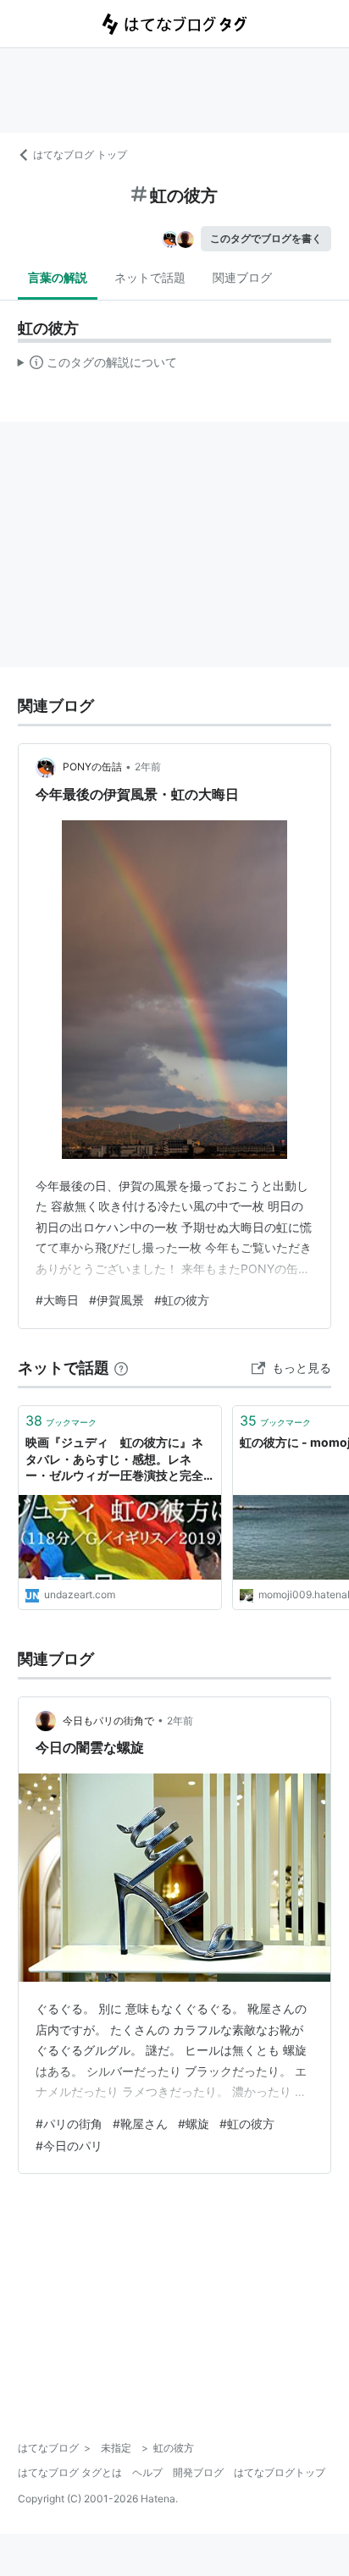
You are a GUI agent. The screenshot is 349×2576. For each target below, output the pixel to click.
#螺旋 (194, 2124)
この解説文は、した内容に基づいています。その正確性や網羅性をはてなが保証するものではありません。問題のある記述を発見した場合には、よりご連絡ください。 (98, 366)
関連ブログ (242, 277)
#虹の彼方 (182, 1300)
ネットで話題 (150, 277)
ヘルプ (147, 2472)
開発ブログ (198, 2472)
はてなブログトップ (280, 2472)
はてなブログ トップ (80, 154)
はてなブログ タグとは (70, 2472)
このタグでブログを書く (266, 238)
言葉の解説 (58, 277)
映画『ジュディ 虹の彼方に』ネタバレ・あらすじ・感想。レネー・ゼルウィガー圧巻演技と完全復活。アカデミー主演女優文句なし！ (114, 1460)
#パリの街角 (69, 2124)
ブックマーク (61, 1420)
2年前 (148, 767)
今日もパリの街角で (108, 1721)
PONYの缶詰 (92, 767)
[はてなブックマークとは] (121, 1368)
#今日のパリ (69, 2146)
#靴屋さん (140, 2124)
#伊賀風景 (116, 1300)
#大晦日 (57, 1300)
